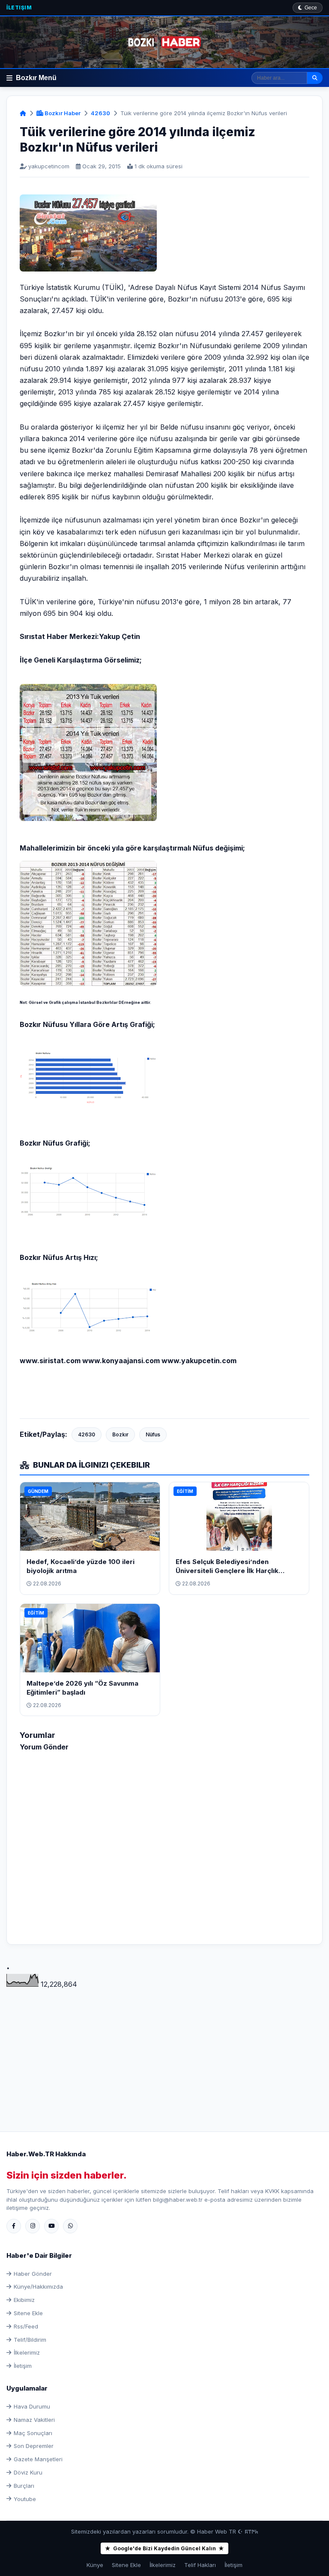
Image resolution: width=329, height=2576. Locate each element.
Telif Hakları (200, 2565)
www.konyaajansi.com (121, 1361)
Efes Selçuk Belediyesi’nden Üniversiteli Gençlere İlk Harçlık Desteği (227, 1571)
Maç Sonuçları (33, 2433)
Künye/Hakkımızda (38, 2286)
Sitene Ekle (28, 2313)
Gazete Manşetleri (38, 2459)
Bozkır (120, 1434)
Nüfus (153, 1434)
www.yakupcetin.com (199, 1361)
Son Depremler (34, 2446)
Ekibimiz (24, 2300)
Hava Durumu (32, 2406)
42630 (100, 113)
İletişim (19, 7)
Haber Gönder (33, 2274)
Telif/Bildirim (30, 2340)
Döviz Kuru (28, 2472)
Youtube (25, 2499)
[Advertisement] (164, 2050)
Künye (95, 2565)
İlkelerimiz (27, 2352)
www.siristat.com (50, 1361)
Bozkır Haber (62, 113)
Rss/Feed (26, 2326)
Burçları (24, 2486)
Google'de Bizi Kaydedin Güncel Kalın (164, 2548)
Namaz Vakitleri (34, 2420)
